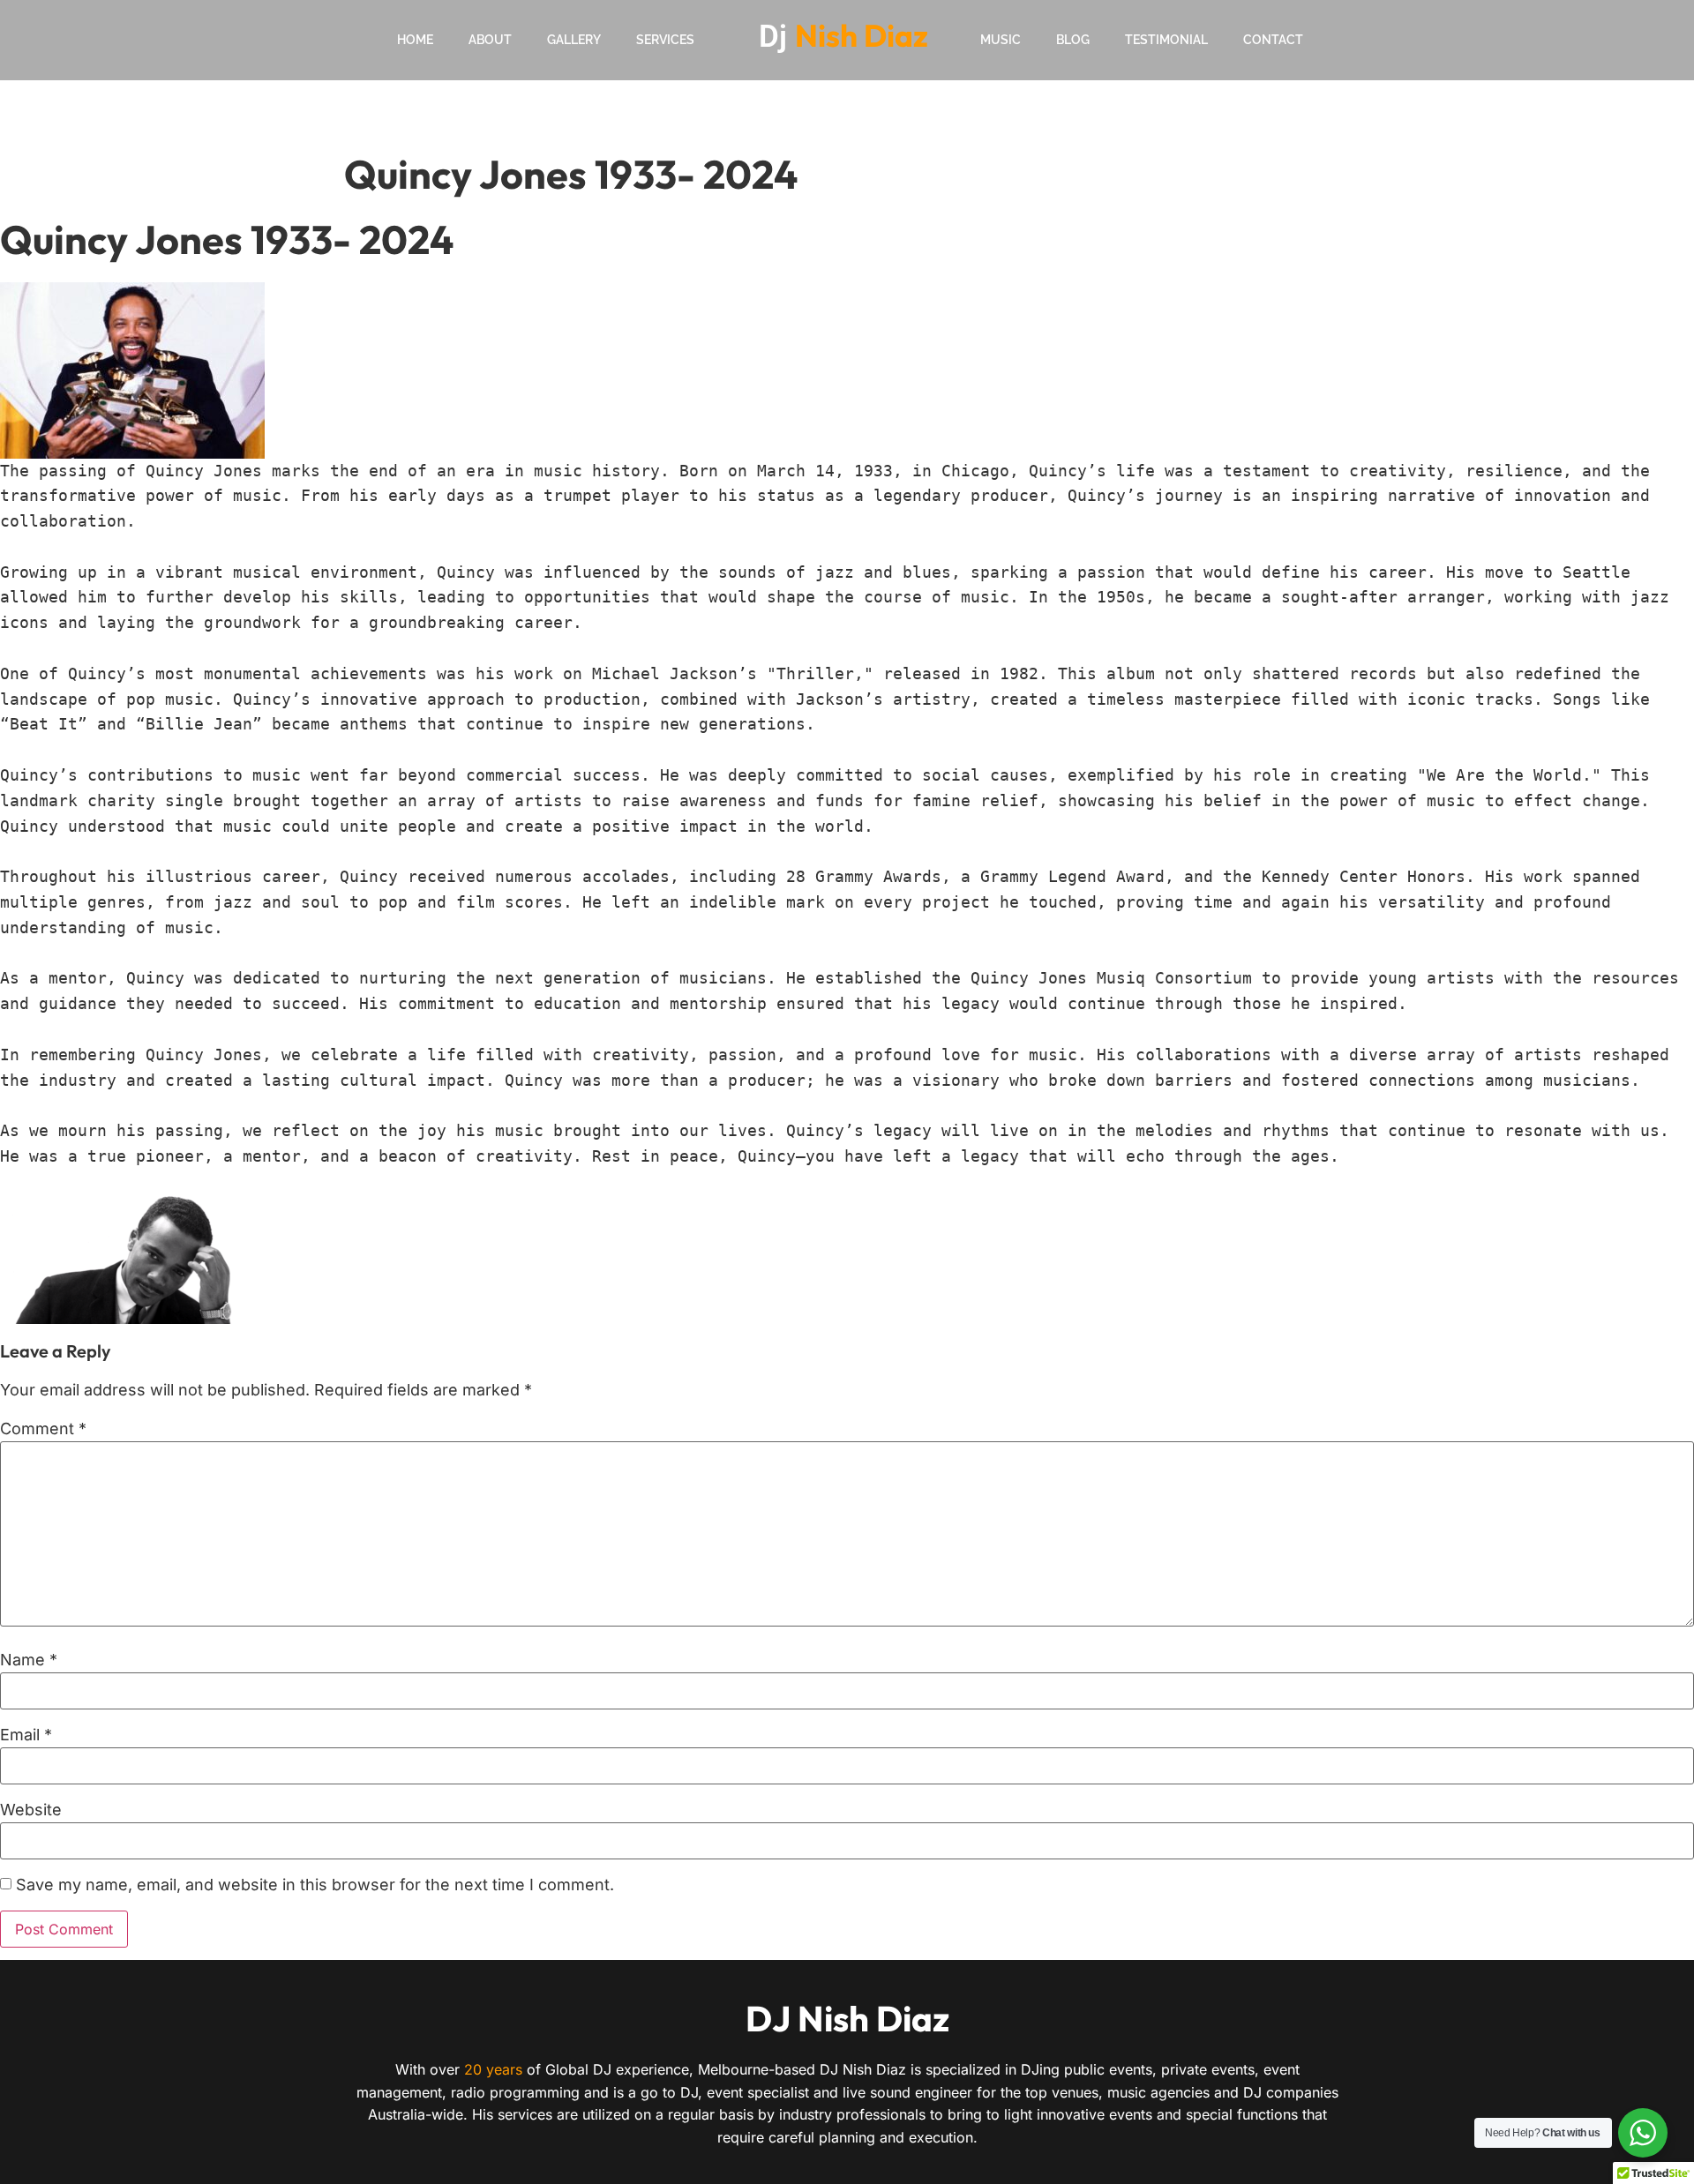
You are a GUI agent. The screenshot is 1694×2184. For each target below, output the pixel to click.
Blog (1073, 40)
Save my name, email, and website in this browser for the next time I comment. (315, 1885)
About (490, 40)
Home (415, 40)
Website (31, 1810)
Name (29, 1660)
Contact (1273, 40)
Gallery (574, 40)
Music (1001, 40)
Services (665, 40)
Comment (43, 1429)
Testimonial (1166, 40)
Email (26, 1735)
